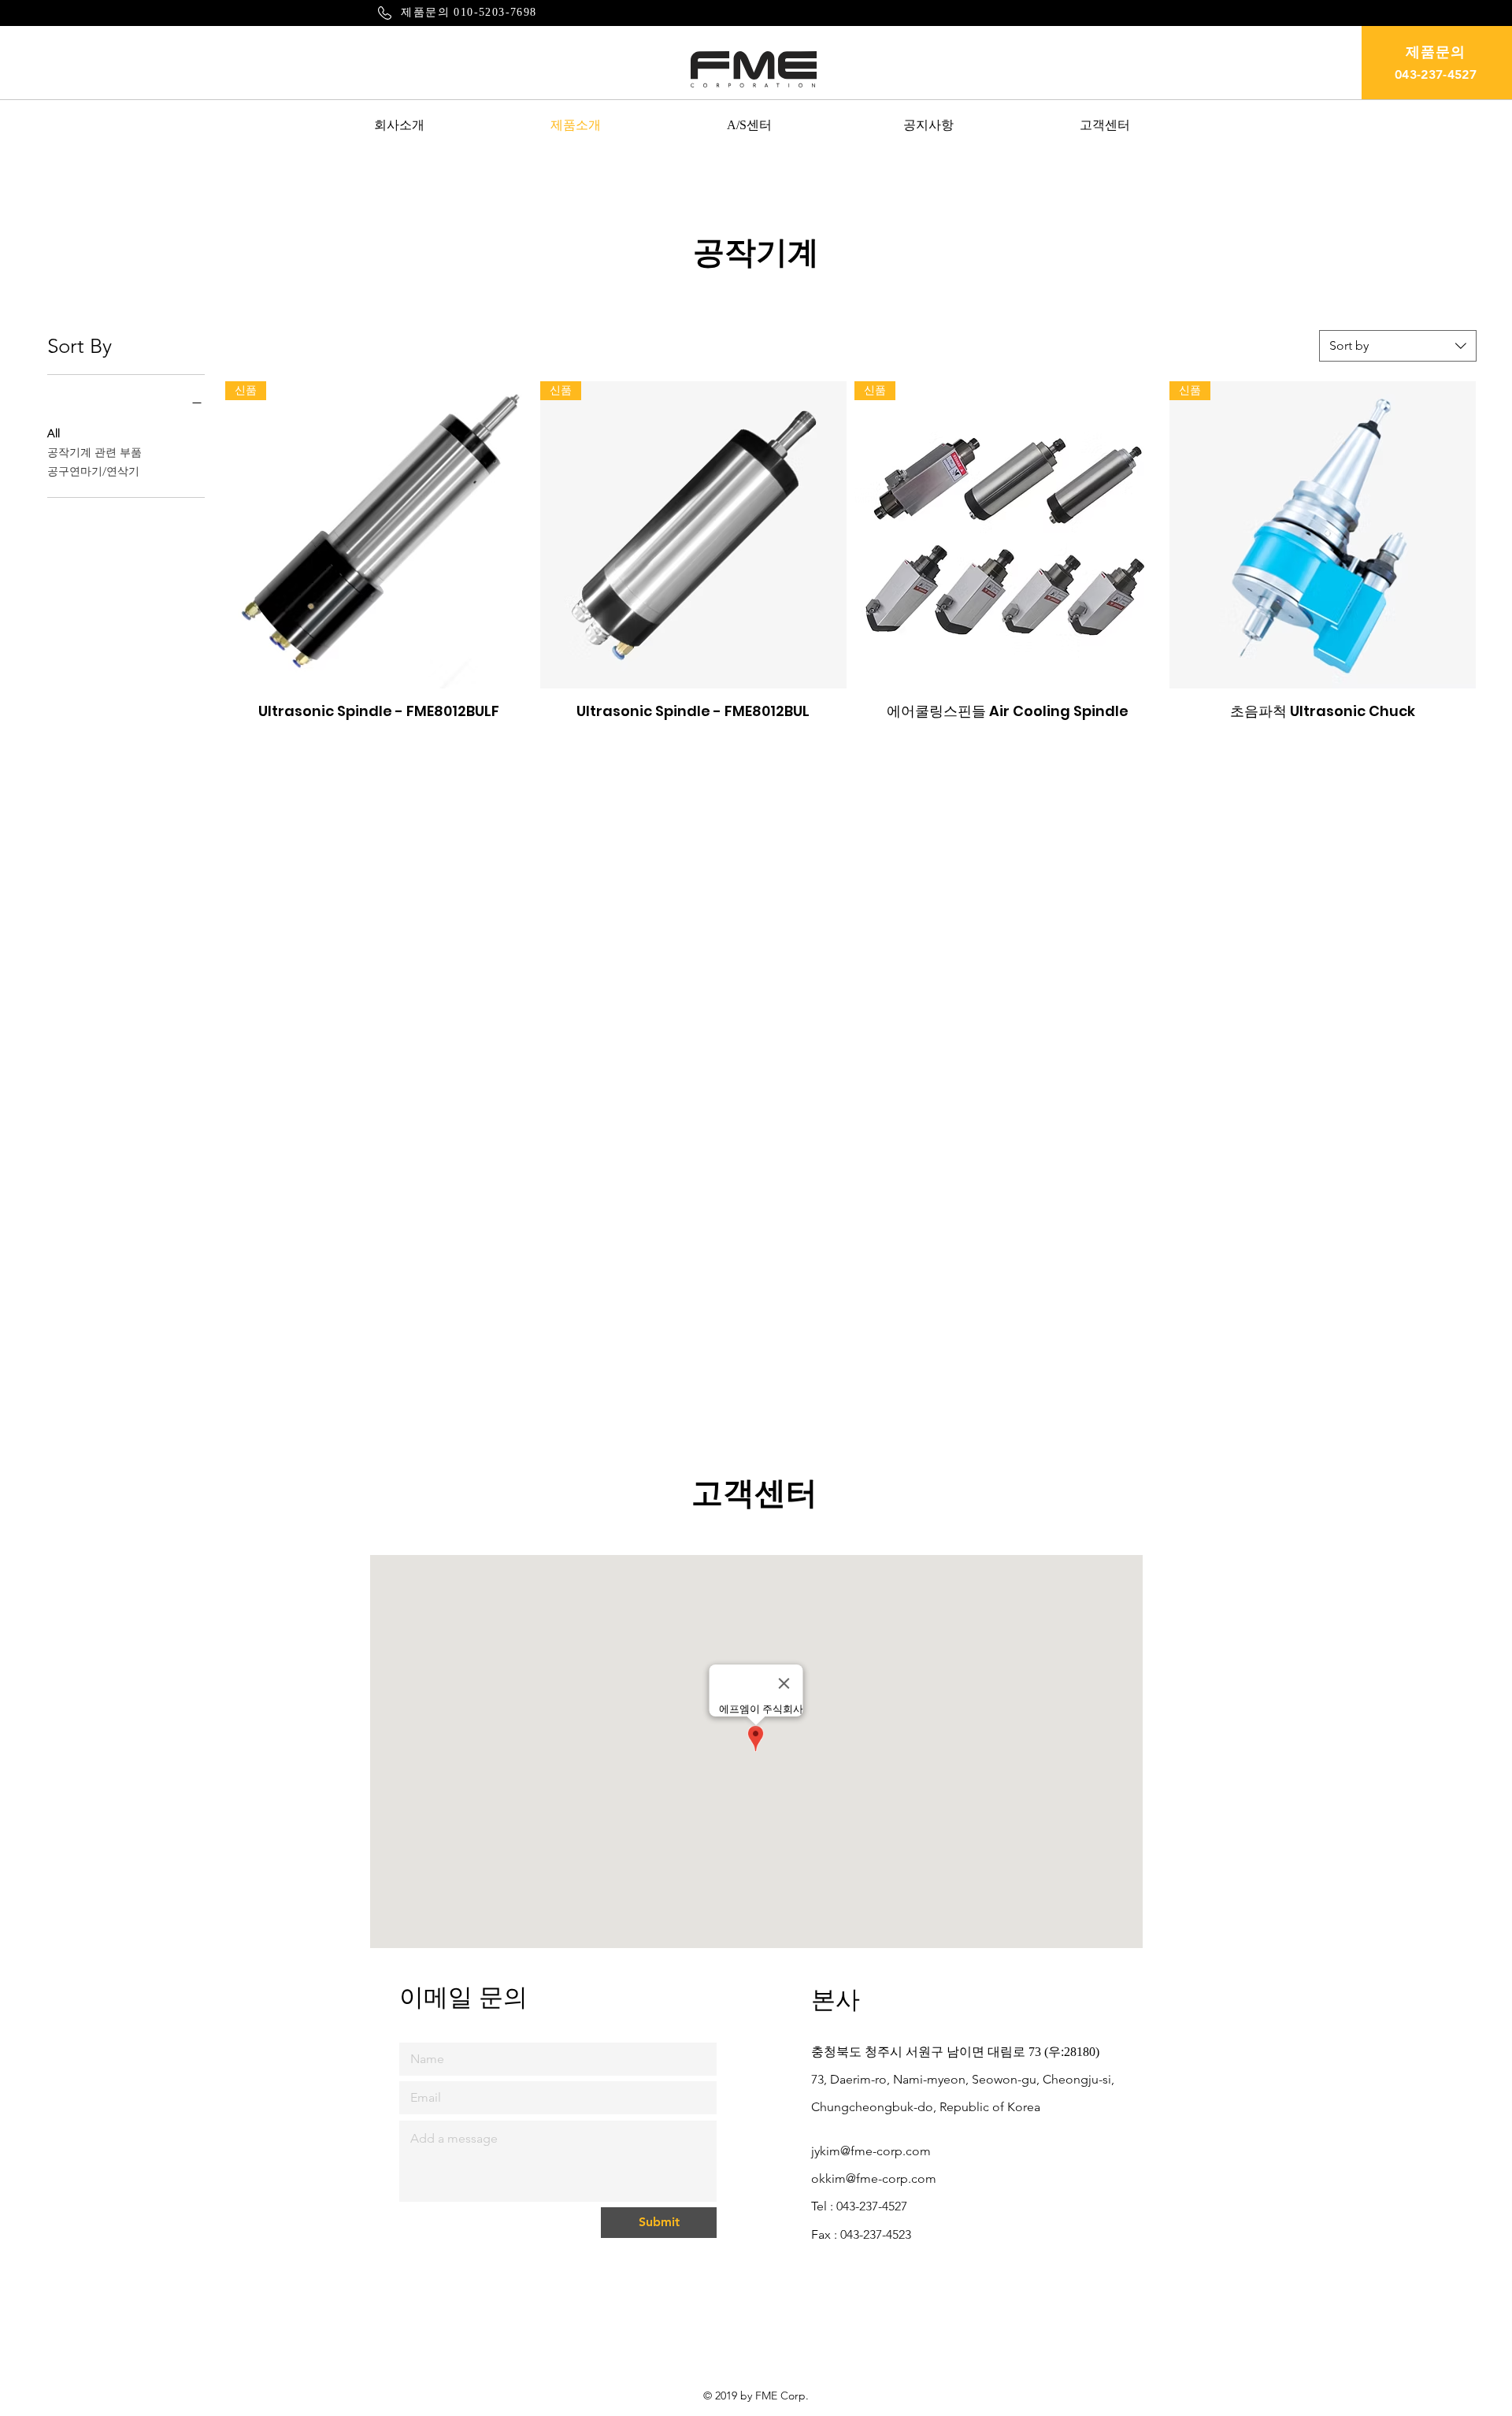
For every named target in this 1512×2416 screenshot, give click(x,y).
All (54, 433)
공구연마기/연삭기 (93, 471)
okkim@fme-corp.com (874, 2178)
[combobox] (1398, 346)
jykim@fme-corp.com (871, 2151)
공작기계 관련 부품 (94, 452)
